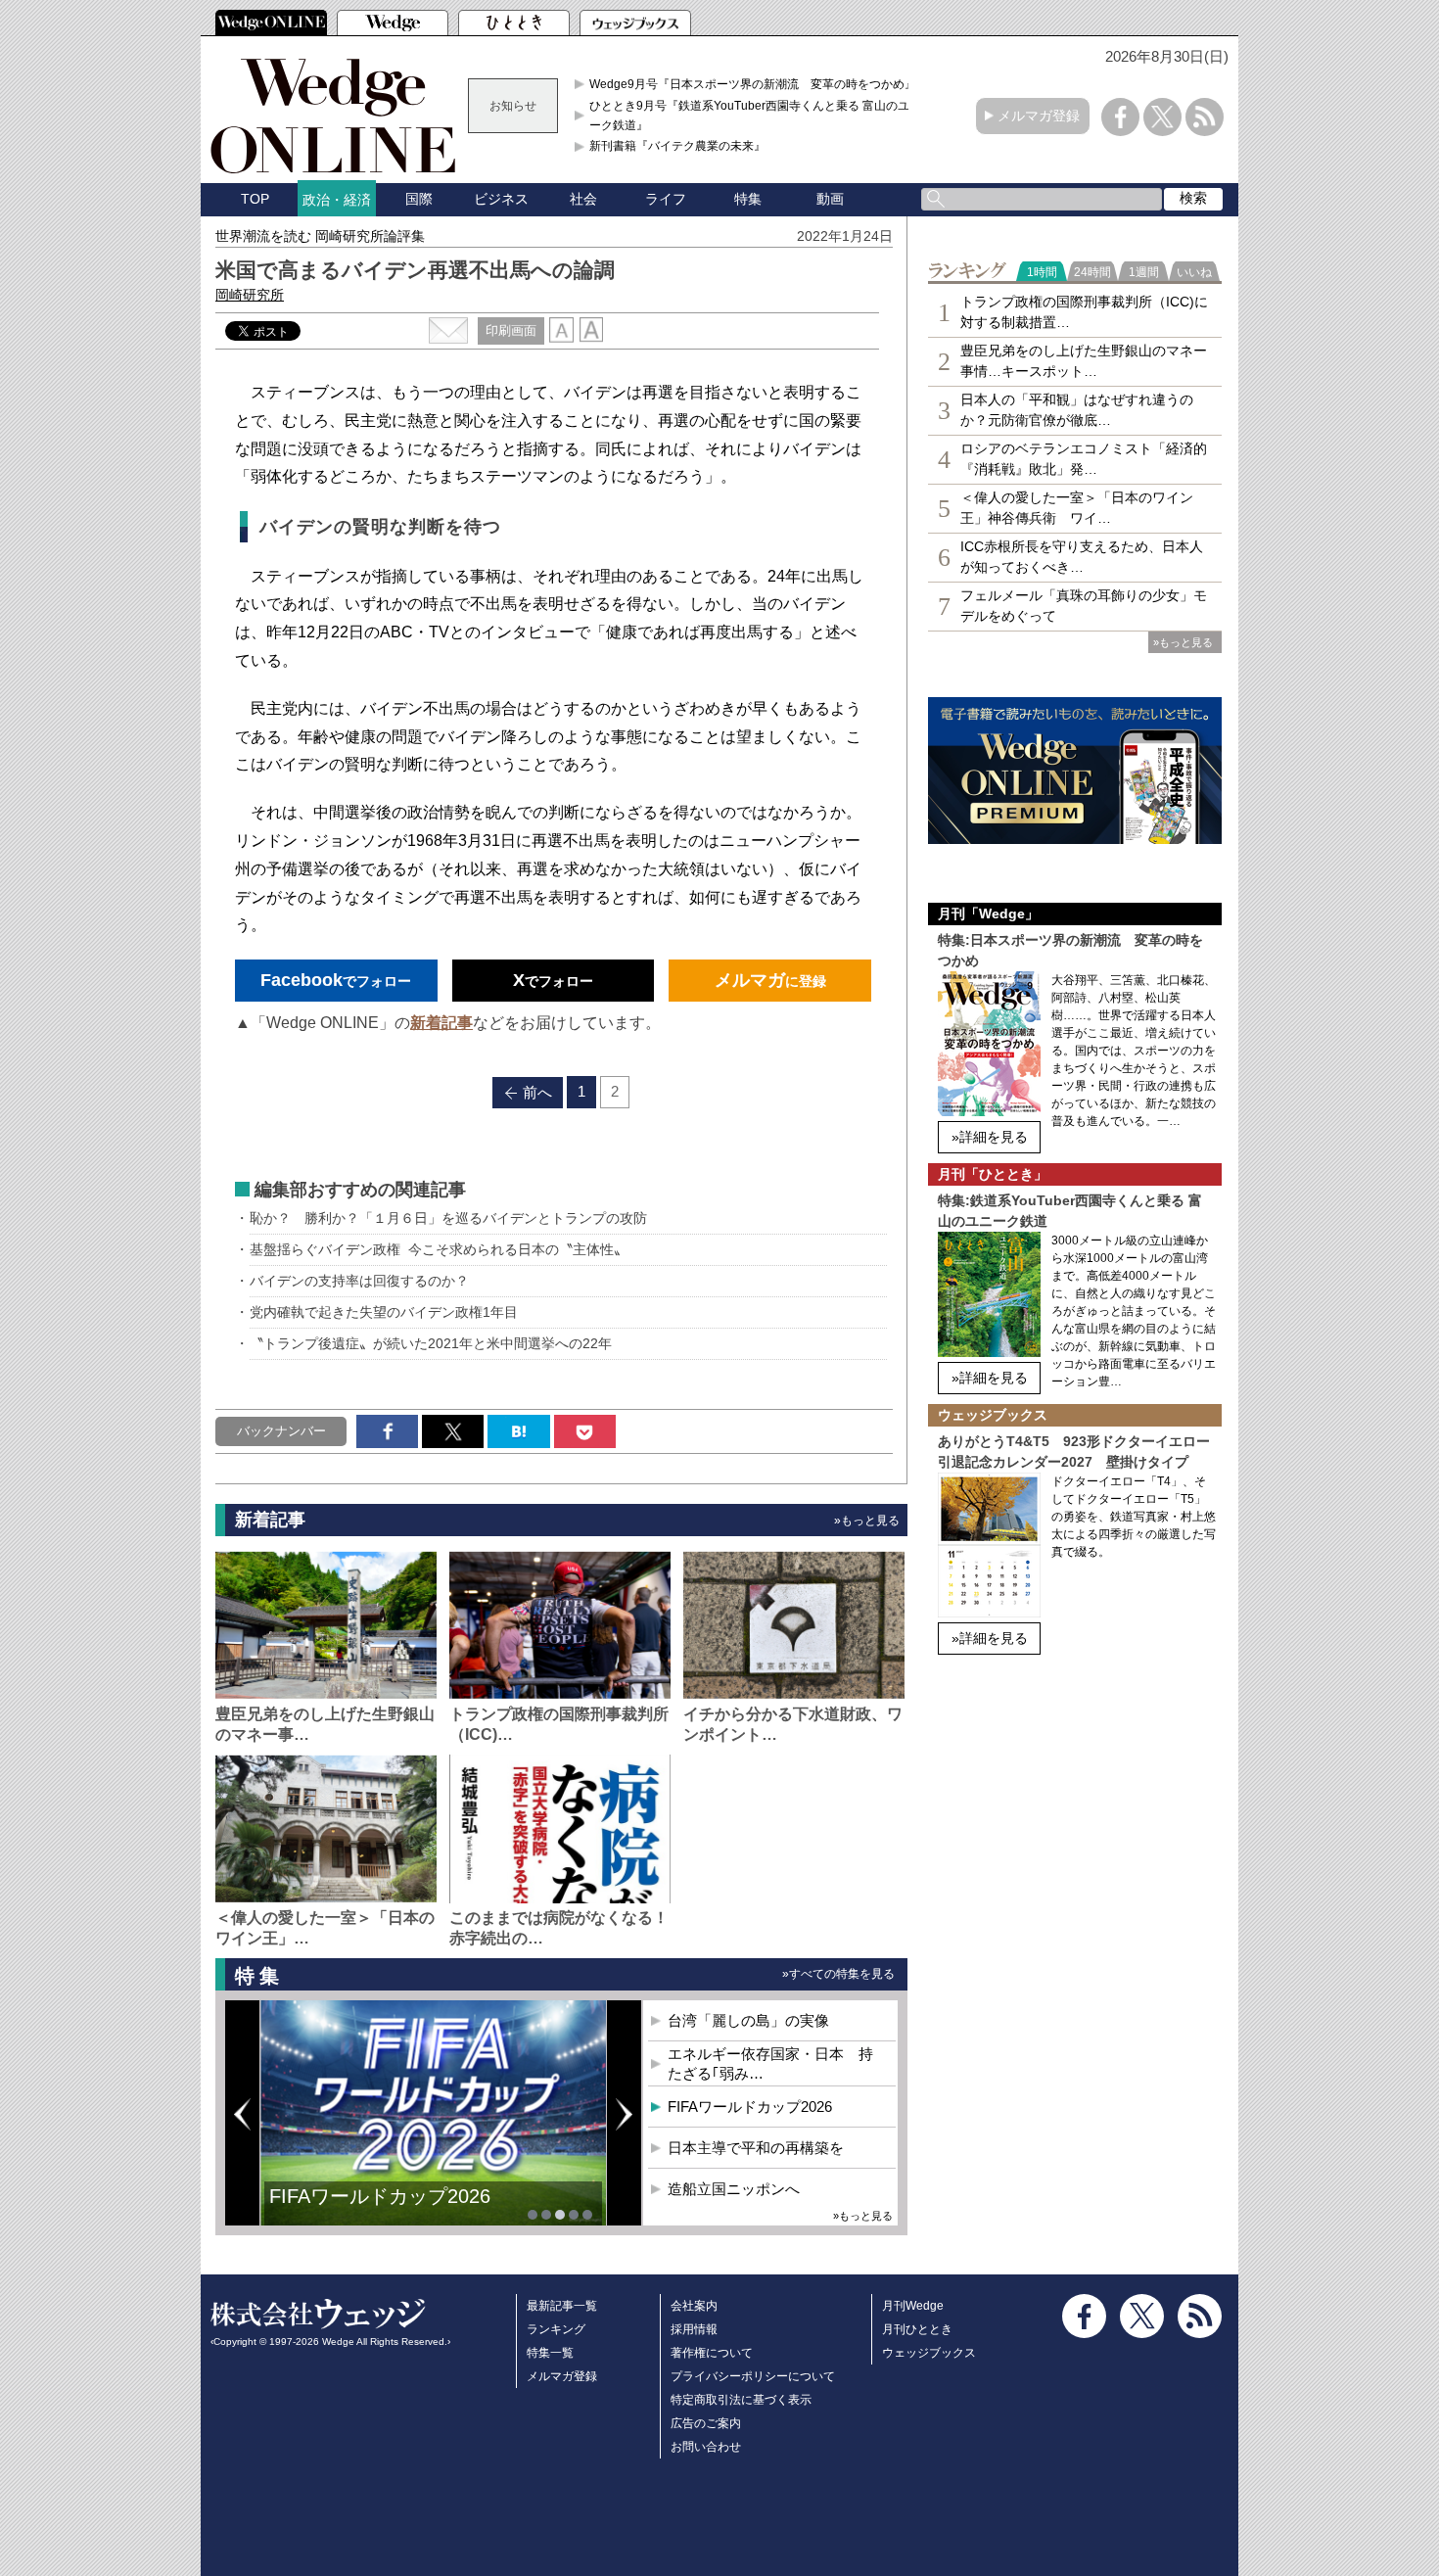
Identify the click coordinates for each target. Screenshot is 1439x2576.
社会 (583, 199)
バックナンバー (281, 1431)
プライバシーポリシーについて (753, 2376)
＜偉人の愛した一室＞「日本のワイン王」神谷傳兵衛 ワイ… (1077, 508)
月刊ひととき (917, 2329)
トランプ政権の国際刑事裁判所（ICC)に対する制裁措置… (1084, 312)
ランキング (556, 2329)
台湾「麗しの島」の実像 (748, 2020)
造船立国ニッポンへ (734, 2189)
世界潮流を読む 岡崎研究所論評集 (320, 236)
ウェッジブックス (929, 2353)
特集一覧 (550, 2353)
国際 (419, 199)
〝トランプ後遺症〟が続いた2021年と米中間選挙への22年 (431, 1343)
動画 (830, 199)
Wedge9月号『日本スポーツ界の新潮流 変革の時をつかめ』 (753, 84)
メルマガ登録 (1039, 116)
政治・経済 (337, 200)
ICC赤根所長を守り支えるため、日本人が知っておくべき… (1082, 557)
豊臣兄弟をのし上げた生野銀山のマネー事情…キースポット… (1084, 361)
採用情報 (694, 2329)
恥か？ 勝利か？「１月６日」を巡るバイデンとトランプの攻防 (448, 1218)
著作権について (712, 2353)
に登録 (770, 980)
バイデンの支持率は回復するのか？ (359, 1281)
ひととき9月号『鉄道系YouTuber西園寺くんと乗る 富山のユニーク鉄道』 (755, 116)
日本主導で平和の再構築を (756, 2148)
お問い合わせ (706, 2447)
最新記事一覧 (562, 2306)
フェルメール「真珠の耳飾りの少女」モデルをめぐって (1084, 606)
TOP (255, 199)
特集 (748, 199)
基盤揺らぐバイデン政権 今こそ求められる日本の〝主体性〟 (439, 1249)
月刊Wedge (913, 2306)
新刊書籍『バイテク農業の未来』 (677, 146)
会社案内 (694, 2306)
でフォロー (336, 980)
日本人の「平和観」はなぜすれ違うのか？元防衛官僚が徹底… (1077, 410)
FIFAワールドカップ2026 (380, 2196)
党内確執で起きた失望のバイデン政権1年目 (384, 1312)
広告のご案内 (706, 2423)
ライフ (666, 199)
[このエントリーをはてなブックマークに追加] (518, 1431)
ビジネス (501, 199)
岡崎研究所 (250, 295)
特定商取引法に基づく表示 (741, 2400)
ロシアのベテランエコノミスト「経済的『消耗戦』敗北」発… (1084, 459)
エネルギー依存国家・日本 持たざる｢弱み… (770, 2063)
